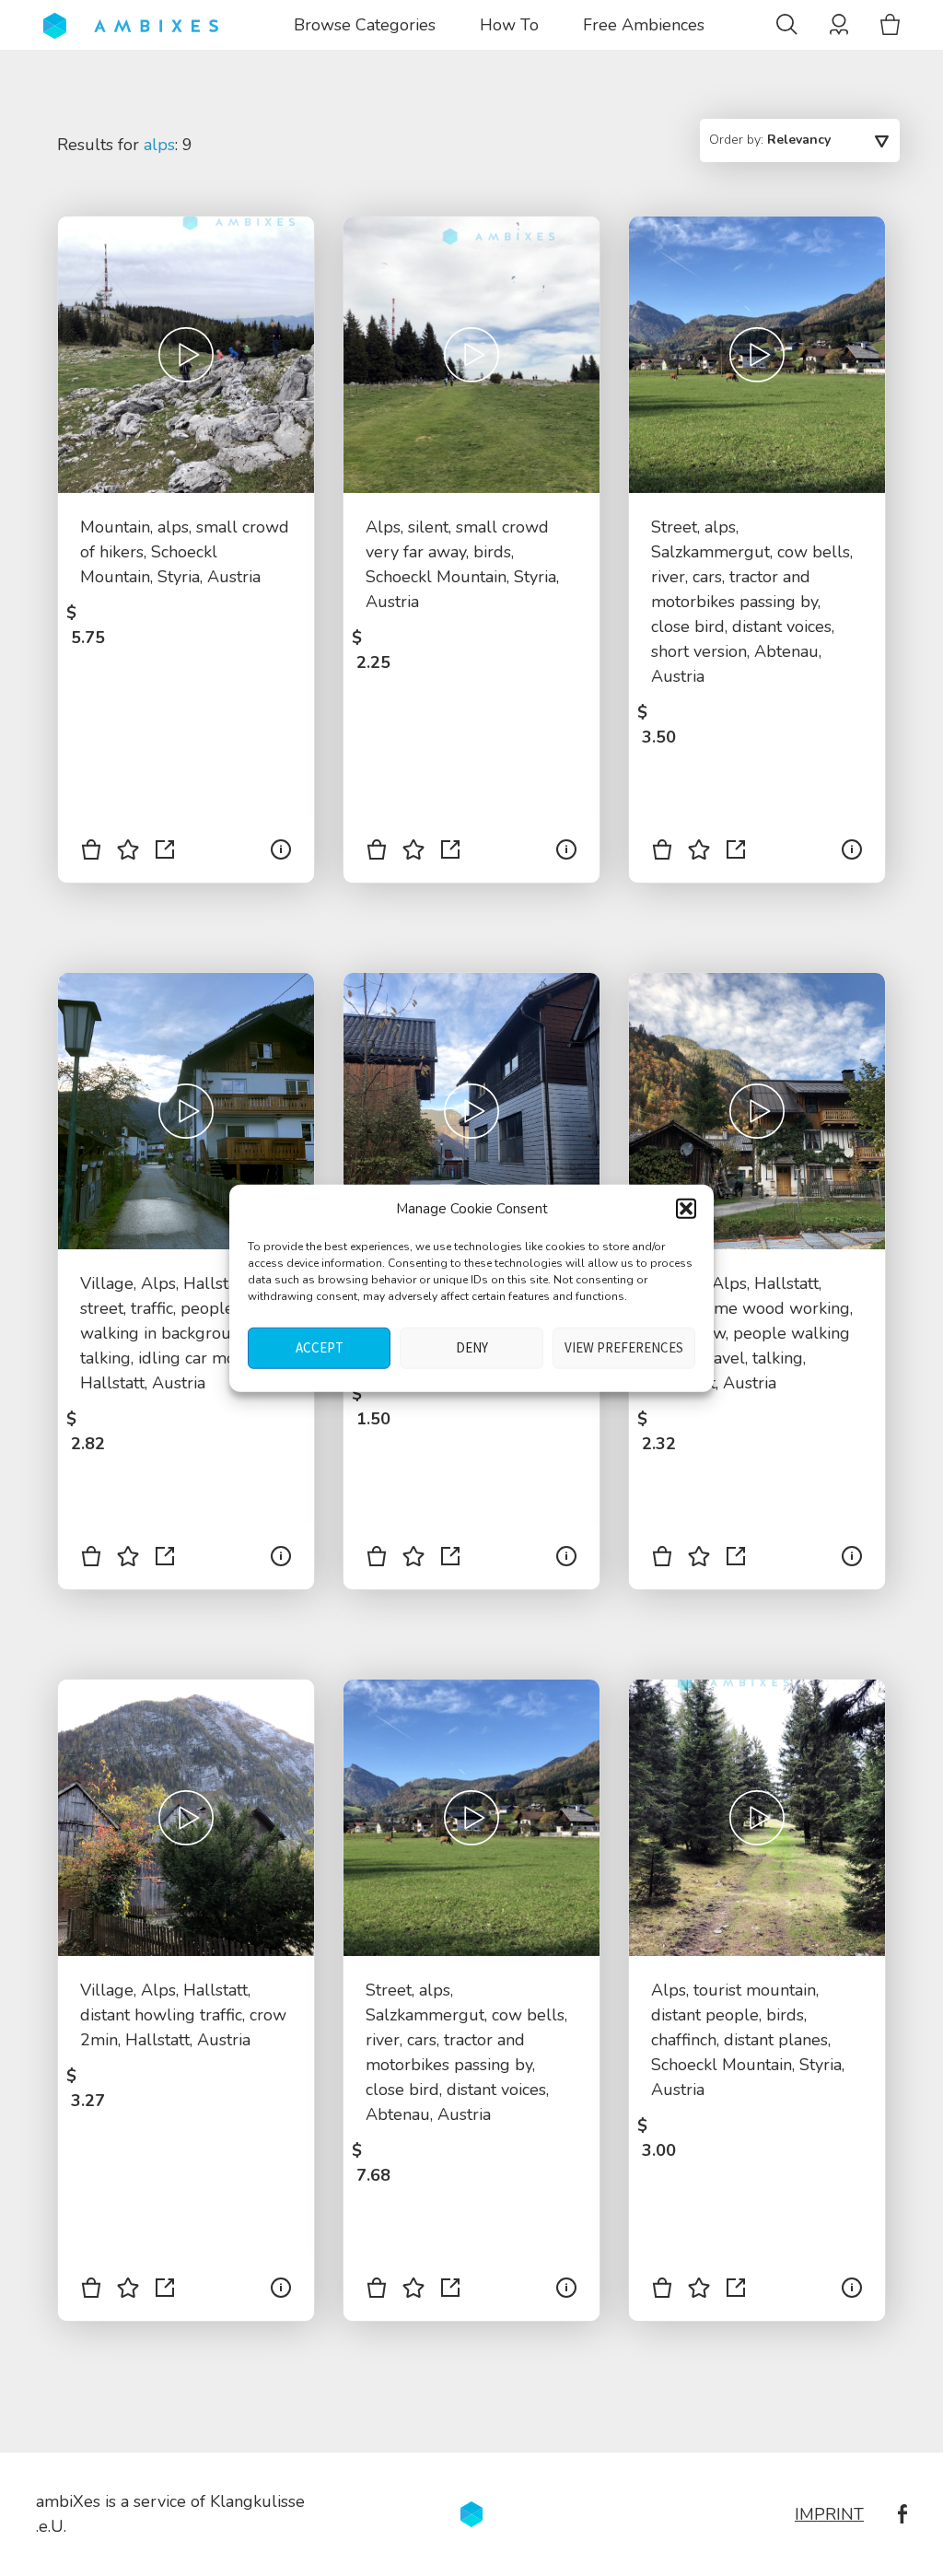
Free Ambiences (644, 25)
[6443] (662, 853)
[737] (662, 2291)
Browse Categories (365, 25)
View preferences (624, 1347)
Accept (320, 1347)
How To (509, 25)
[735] (377, 853)
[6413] (662, 1560)
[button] (686, 1209)
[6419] (91, 1560)
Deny (472, 1347)
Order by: (770, 140)
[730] (91, 853)
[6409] (377, 2291)
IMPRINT (829, 2514)
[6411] (91, 2291)
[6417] (377, 1560)
